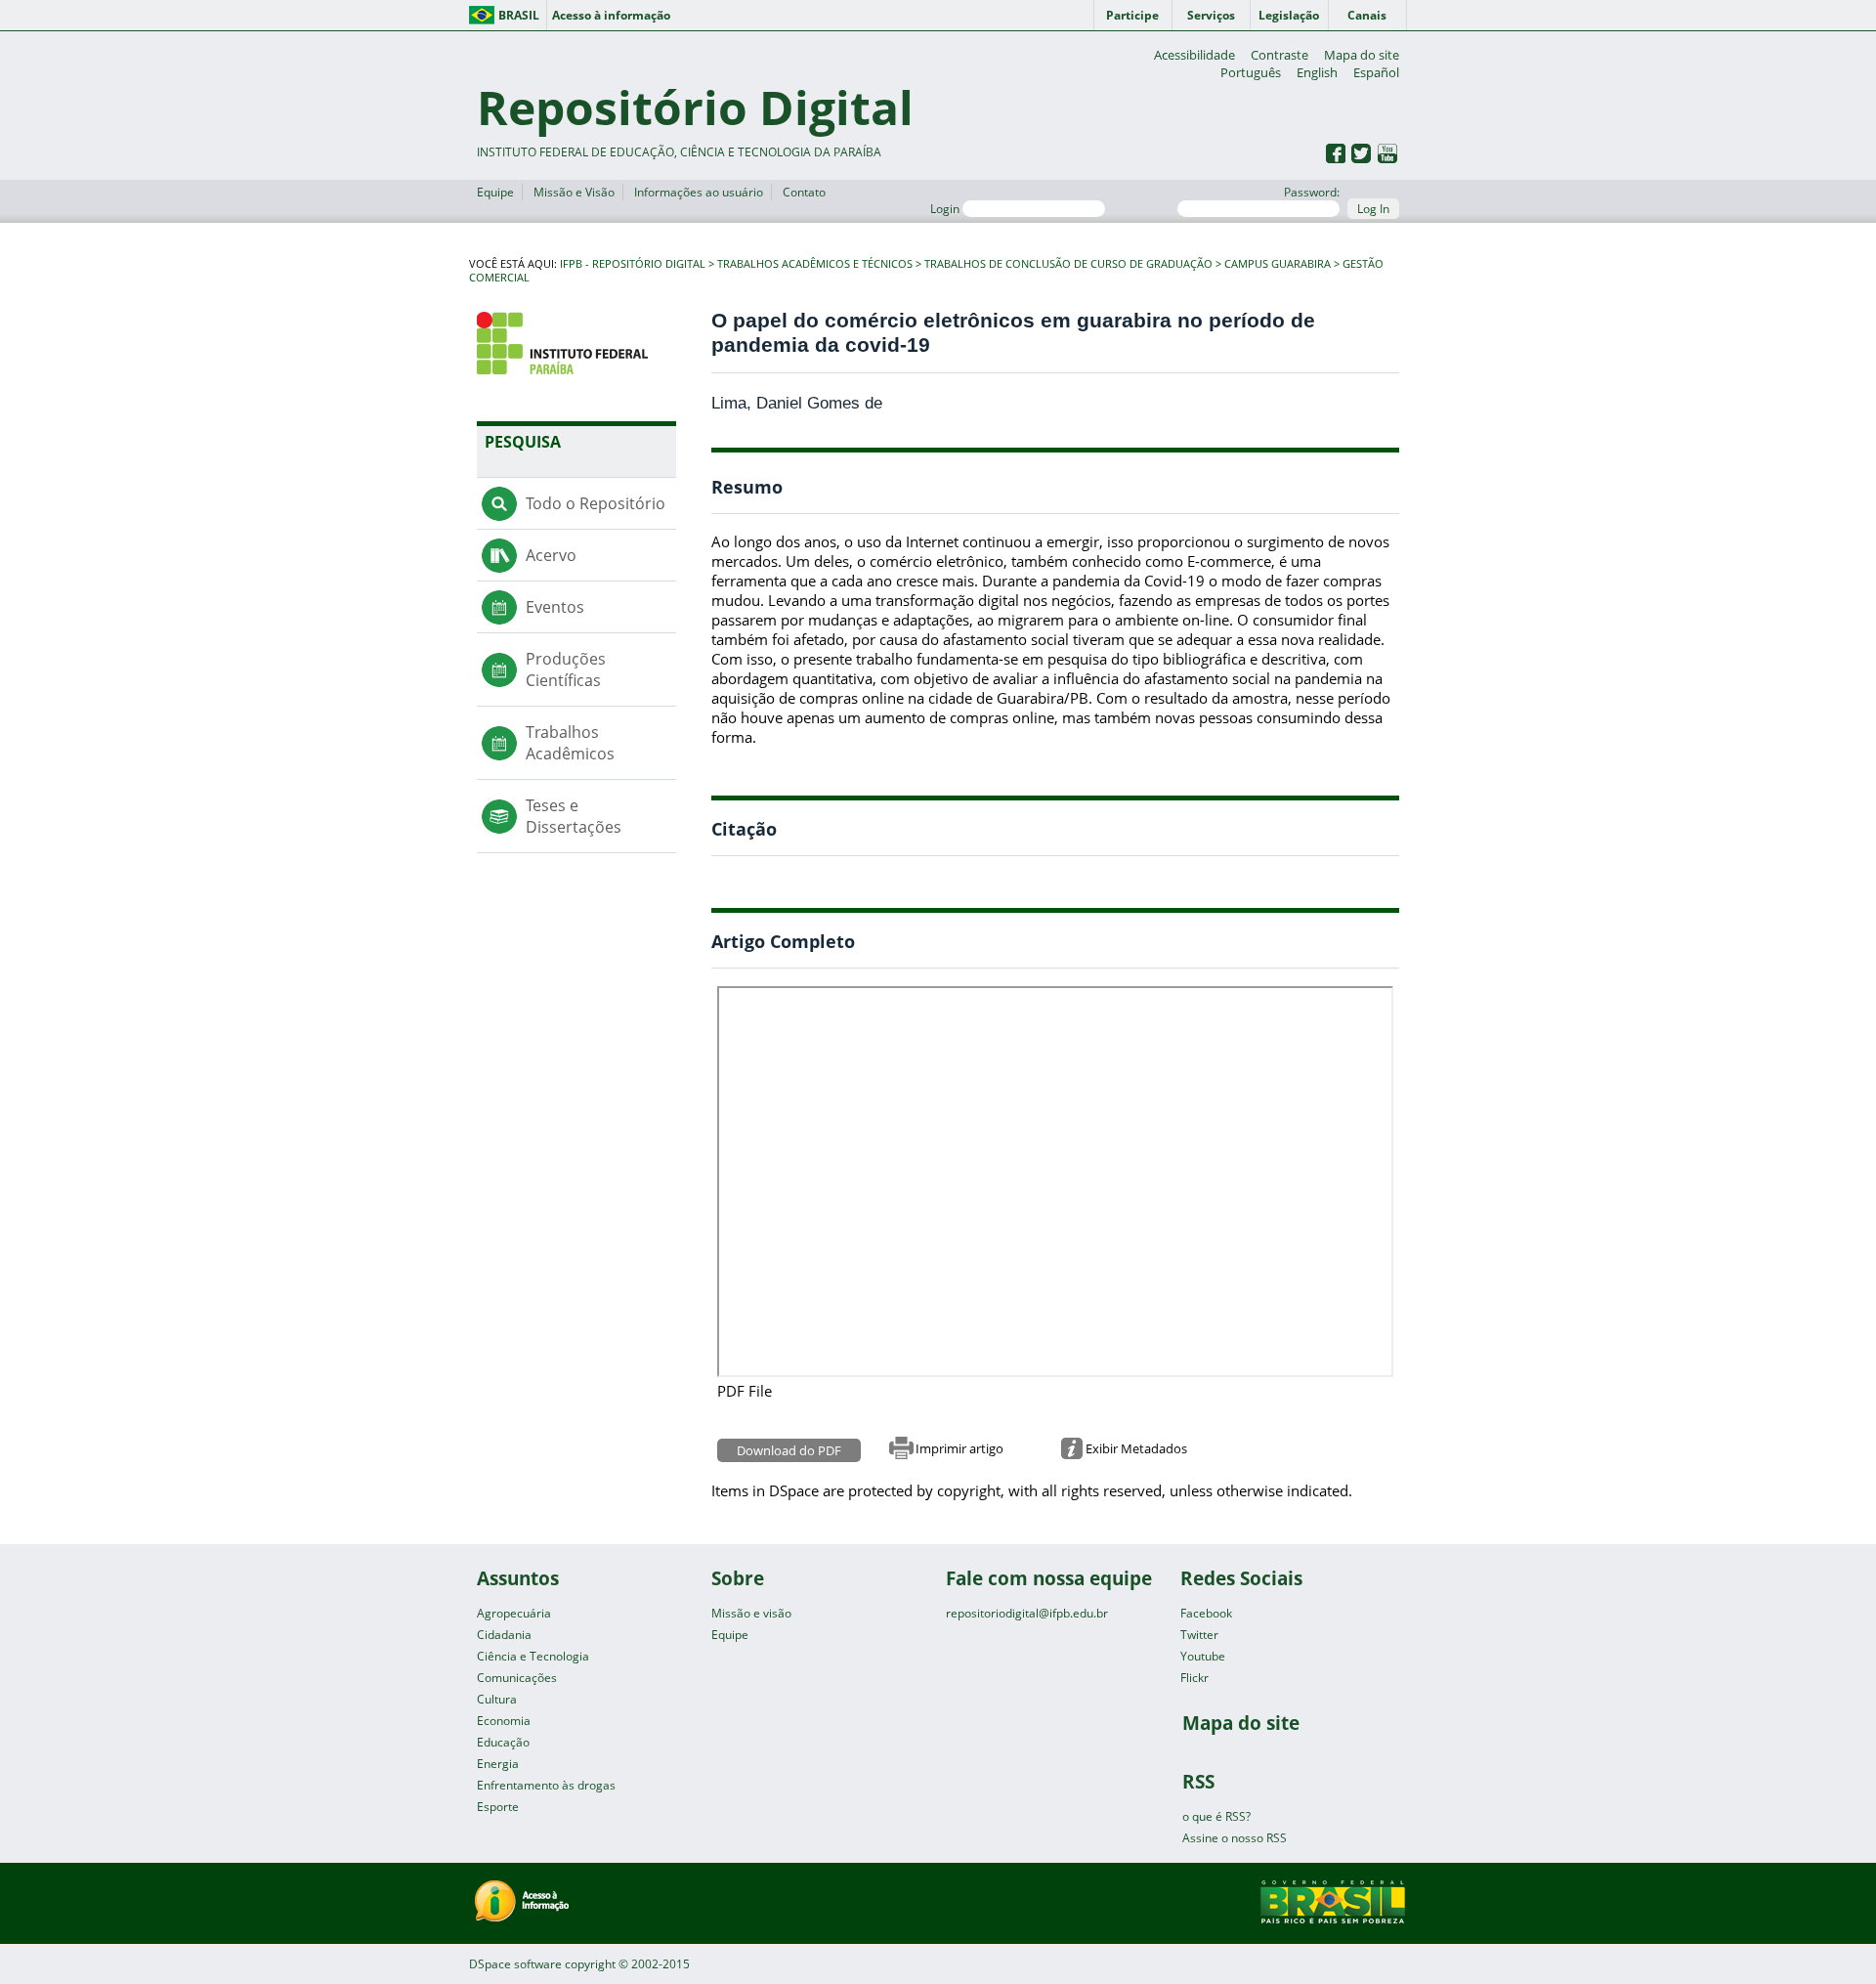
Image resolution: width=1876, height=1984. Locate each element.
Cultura (497, 1699)
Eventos (555, 607)
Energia (498, 1764)
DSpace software (515, 1964)
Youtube (1203, 1656)
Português (1251, 72)
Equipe (495, 192)
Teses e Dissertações (574, 816)
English (1317, 72)
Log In (1373, 209)
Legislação (1289, 15)
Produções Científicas (566, 669)
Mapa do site (1362, 55)
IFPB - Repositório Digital (633, 264)
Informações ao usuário (699, 192)
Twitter (1199, 1635)
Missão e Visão (574, 192)
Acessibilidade (1194, 55)
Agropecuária (514, 1613)
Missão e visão (751, 1613)
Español (1376, 72)
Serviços (1211, 15)
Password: (1312, 192)
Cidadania (504, 1635)
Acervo (551, 555)
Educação (503, 1742)
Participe (1132, 15)
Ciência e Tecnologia (533, 1656)
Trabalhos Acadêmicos (570, 743)
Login (946, 209)
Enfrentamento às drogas (546, 1785)
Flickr (1194, 1678)
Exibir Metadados (1136, 1448)
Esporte (498, 1807)
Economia (504, 1721)
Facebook (1206, 1613)
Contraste (1279, 55)
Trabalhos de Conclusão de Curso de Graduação (1068, 264)
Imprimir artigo (959, 1448)
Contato (804, 192)
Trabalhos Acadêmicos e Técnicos (815, 264)
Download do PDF (789, 1450)
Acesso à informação (611, 15)
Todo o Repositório (596, 503)
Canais (1367, 15)
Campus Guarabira (1278, 264)
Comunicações (517, 1678)
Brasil (519, 15)
